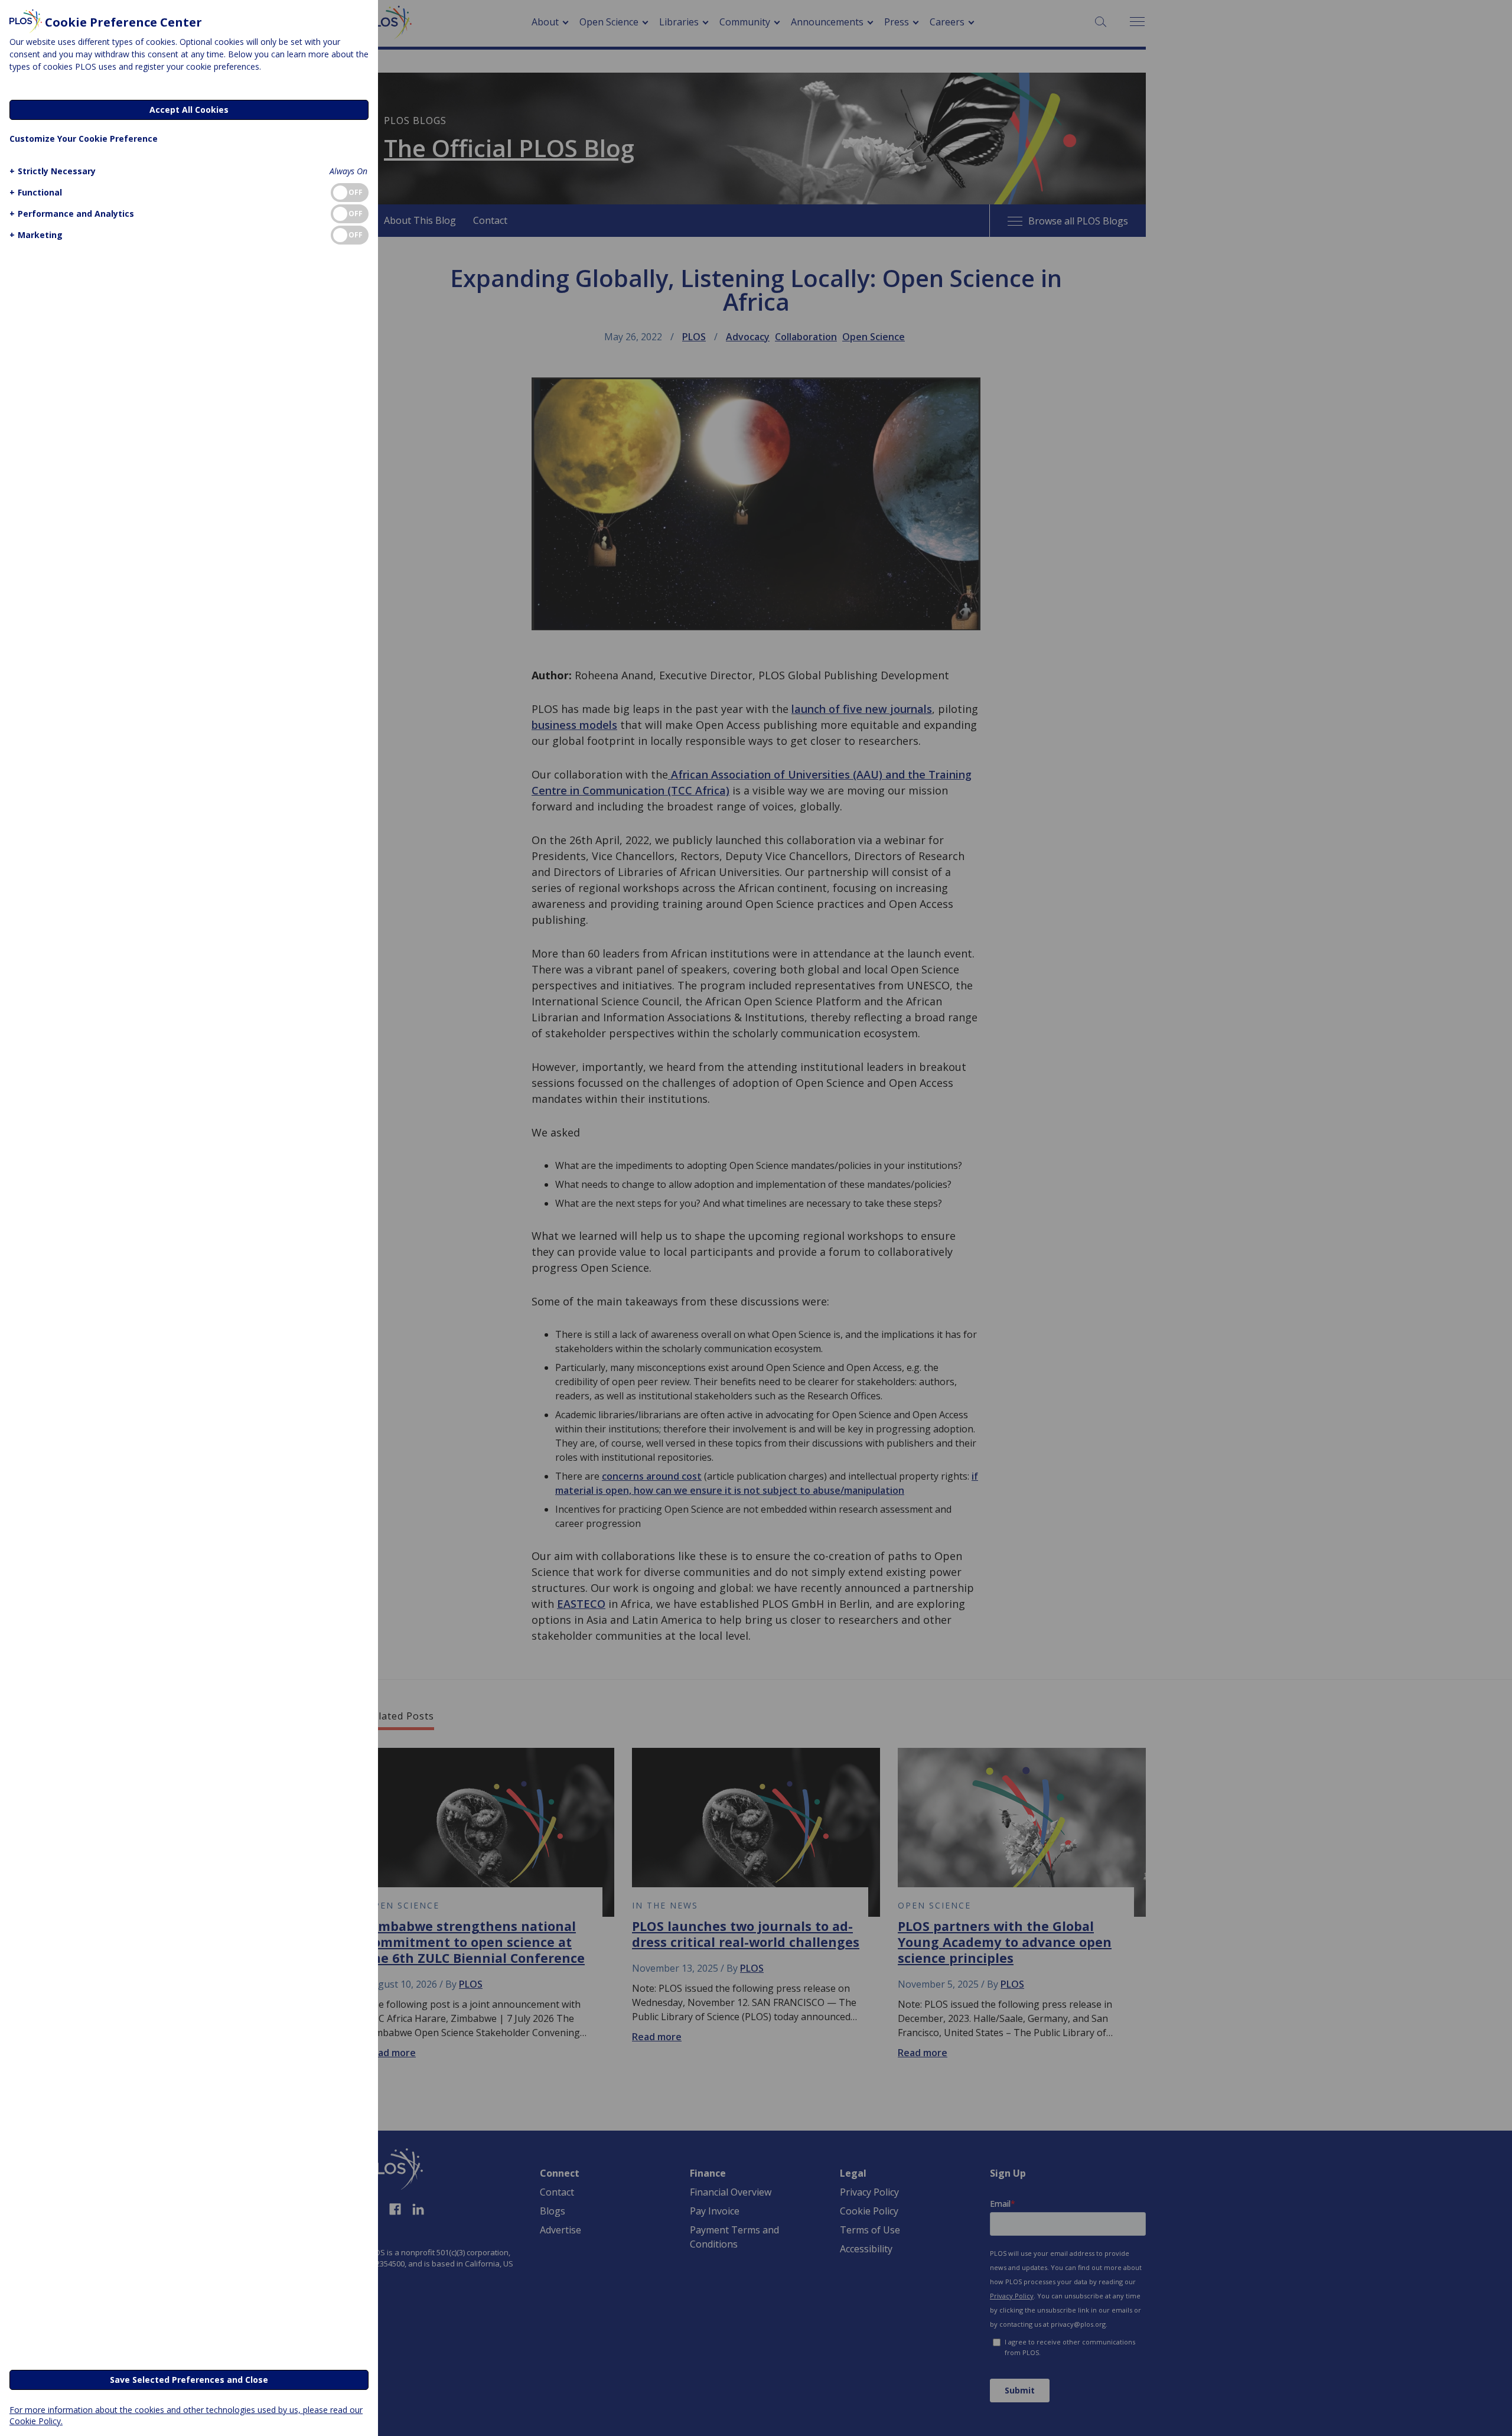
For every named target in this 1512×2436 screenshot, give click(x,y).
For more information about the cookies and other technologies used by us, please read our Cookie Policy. (186, 2415)
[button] (53, 171)
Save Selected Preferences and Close (189, 2380)
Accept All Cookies (189, 110)
